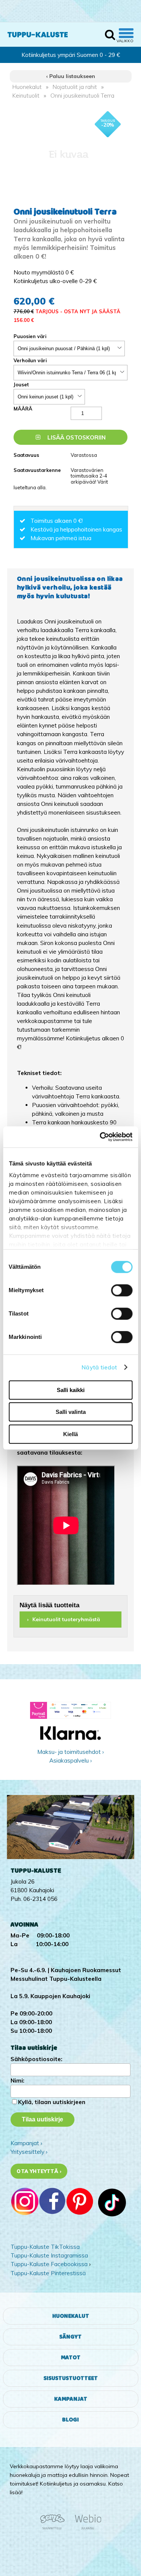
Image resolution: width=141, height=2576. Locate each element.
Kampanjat (71, 2399)
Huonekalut (27, 87)
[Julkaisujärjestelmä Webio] (86, 2528)
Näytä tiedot (99, 1367)
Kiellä (70, 1434)
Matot (71, 2358)
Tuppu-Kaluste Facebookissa (49, 2264)
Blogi (70, 2420)
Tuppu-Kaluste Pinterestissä (48, 2273)
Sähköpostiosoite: (36, 2059)
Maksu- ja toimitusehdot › (70, 1752)
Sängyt (70, 2337)
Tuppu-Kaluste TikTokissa (45, 2247)
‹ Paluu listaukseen (71, 76)
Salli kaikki (71, 1390)
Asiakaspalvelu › (70, 1760)
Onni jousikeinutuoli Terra (82, 96)
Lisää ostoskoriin (76, 437)
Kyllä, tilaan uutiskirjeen (52, 2102)
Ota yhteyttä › (39, 2171)
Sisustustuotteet (71, 2378)
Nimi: (17, 2081)
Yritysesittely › (29, 2152)
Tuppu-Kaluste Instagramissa (49, 2255)
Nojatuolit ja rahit (75, 87)
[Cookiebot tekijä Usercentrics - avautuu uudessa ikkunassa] (100, 1137)
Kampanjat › (26, 2143)
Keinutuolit (26, 96)
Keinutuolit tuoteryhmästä (66, 1619)
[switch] (122, 1290)
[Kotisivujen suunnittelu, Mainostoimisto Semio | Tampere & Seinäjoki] (55, 2528)
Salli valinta (71, 1412)
